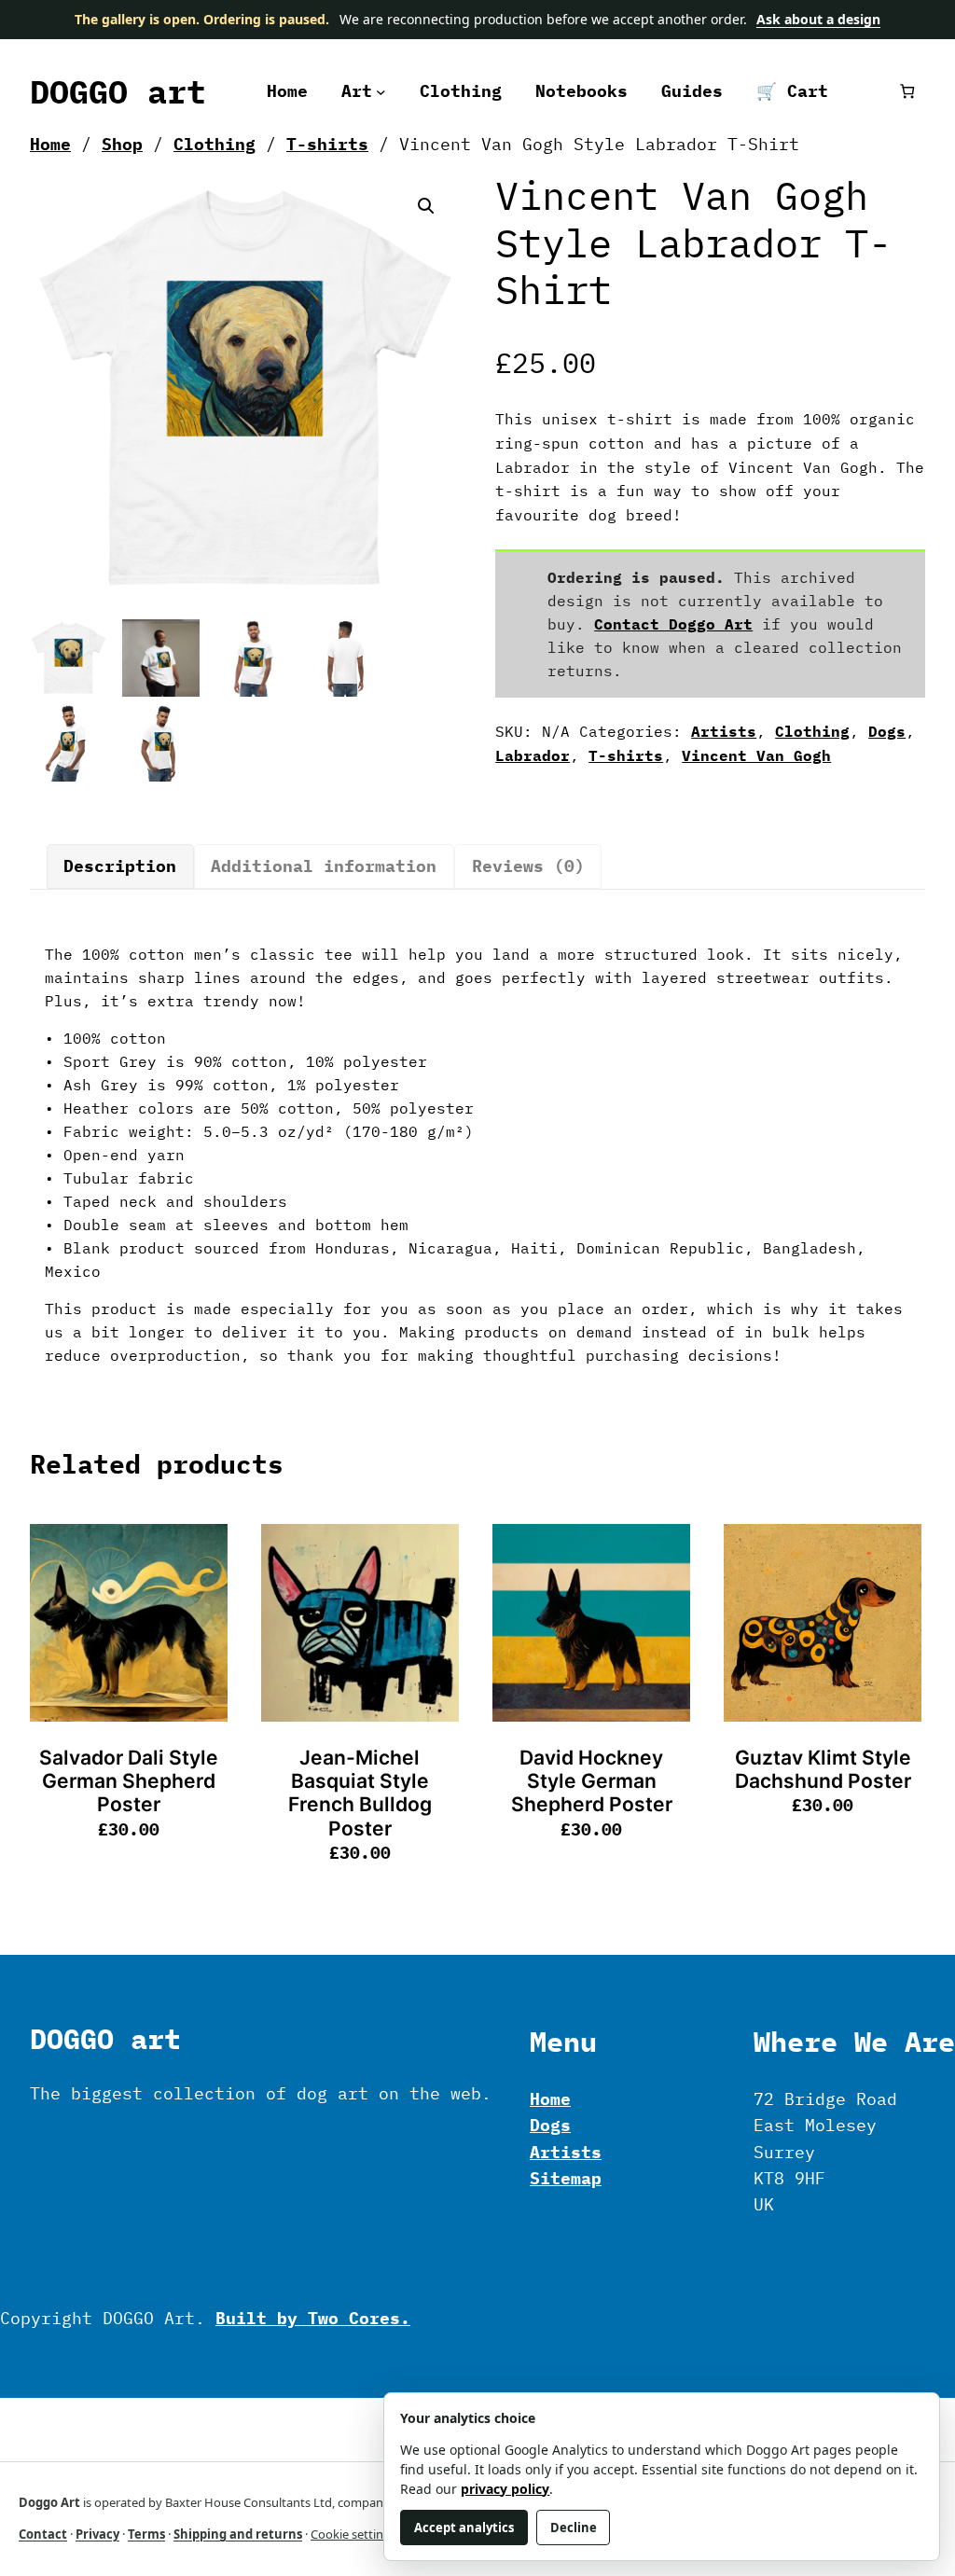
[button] (426, 206)
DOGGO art (118, 91)
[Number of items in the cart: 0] (907, 91)
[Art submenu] (381, 91)
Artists (724, 731)
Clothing (215, 144)
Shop (122, 144)
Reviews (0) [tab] (528, 866)
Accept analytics (464, 2528)
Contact (43, 2534)
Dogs (887, 731)
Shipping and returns (238, 2534)
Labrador (533, 755)
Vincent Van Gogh (756, 755)
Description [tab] (120, 866)
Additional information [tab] (324, 866)
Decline (574, 2528)
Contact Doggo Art (673, 624)
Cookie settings (353, 2534)
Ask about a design (818, 19)
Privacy (97, 2534)
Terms (146, 2534)
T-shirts (327, 144)
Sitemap (566, 2178)
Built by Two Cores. (313, 2318)
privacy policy (505, 2489)
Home (50, 144)
